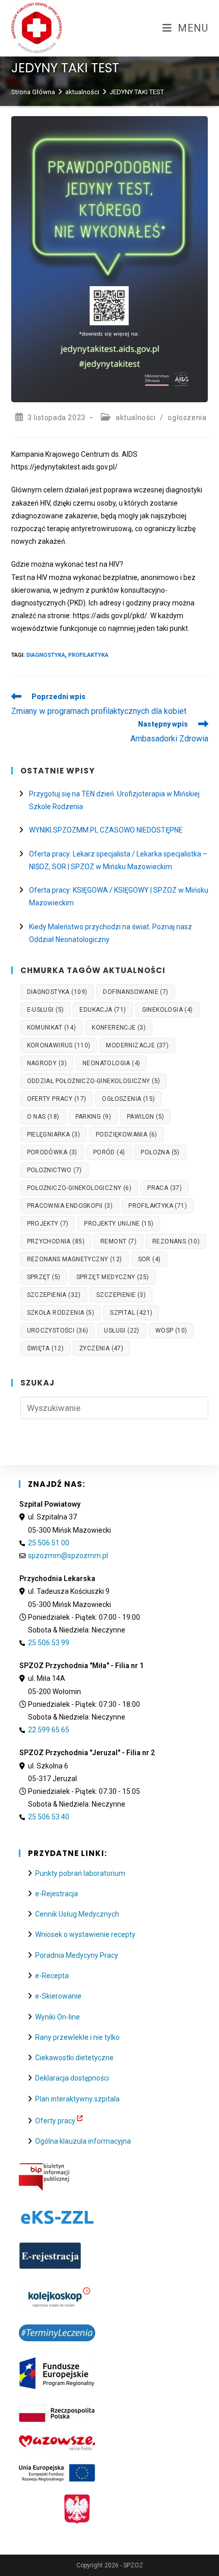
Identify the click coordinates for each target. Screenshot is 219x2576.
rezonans (176, 1241)
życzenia (101, 1348)
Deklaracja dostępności (72, 2078)
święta (45, 1348)
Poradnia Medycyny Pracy (77, 1955)
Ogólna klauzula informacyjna (83, 2141)
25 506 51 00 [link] (49, 1543)
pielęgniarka (53, 1134)
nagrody (47, 1063)
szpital (131, 1313)
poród (109, 1152)
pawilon (145, 1117)
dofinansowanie (135, 992)
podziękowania (127, 1134)
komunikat (52, 1028)
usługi (121, 1331)
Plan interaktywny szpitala (77, 2099)
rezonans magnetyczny (75, 1259)
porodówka (52, 1152)
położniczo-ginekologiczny (79, 1188)
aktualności (136, 418)
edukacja (103, 1010)
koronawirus (59, 1045)
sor (149, 1259)
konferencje (119, 1028)
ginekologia (168, 1010)
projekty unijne (119, 1224)
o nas (43, 1117)
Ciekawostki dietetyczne (74, 2058)
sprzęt (44, 1277)
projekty (48, 1224)
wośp (171, 1331)
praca (165, 1188)
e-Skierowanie (58, 1996)
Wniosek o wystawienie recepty (85, 1934)
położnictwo (54, 1170)
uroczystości (58, 1331)
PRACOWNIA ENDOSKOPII (70, 1206)
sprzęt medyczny (113, 1277)
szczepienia (54, 1295)
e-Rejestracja (57, 1894)
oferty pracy (57, 1099)
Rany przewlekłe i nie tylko (77, 2037)
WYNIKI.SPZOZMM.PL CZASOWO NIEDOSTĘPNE (106, 830)
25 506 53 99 (49, 1643)
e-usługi (46, 1010)
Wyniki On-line (58, 2017)
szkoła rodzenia (61, 1313)
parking (93, 1117)
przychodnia (56, 1241)
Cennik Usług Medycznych (77, 1914)
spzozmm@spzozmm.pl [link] (68, 1556)
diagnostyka (46, 655)
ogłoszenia (187, 418)
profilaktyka (88, 655)
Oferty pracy (55, 2121)
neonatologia (111, 1063)
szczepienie (121, 1295)
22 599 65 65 (49, 1730)
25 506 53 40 (49, 1817)
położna (160, 1152)
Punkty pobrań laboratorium (80, 1873)
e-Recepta (52, 1976)
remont (118, 1241)
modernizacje (137, 1045)
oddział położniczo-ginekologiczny (94, 1081)
